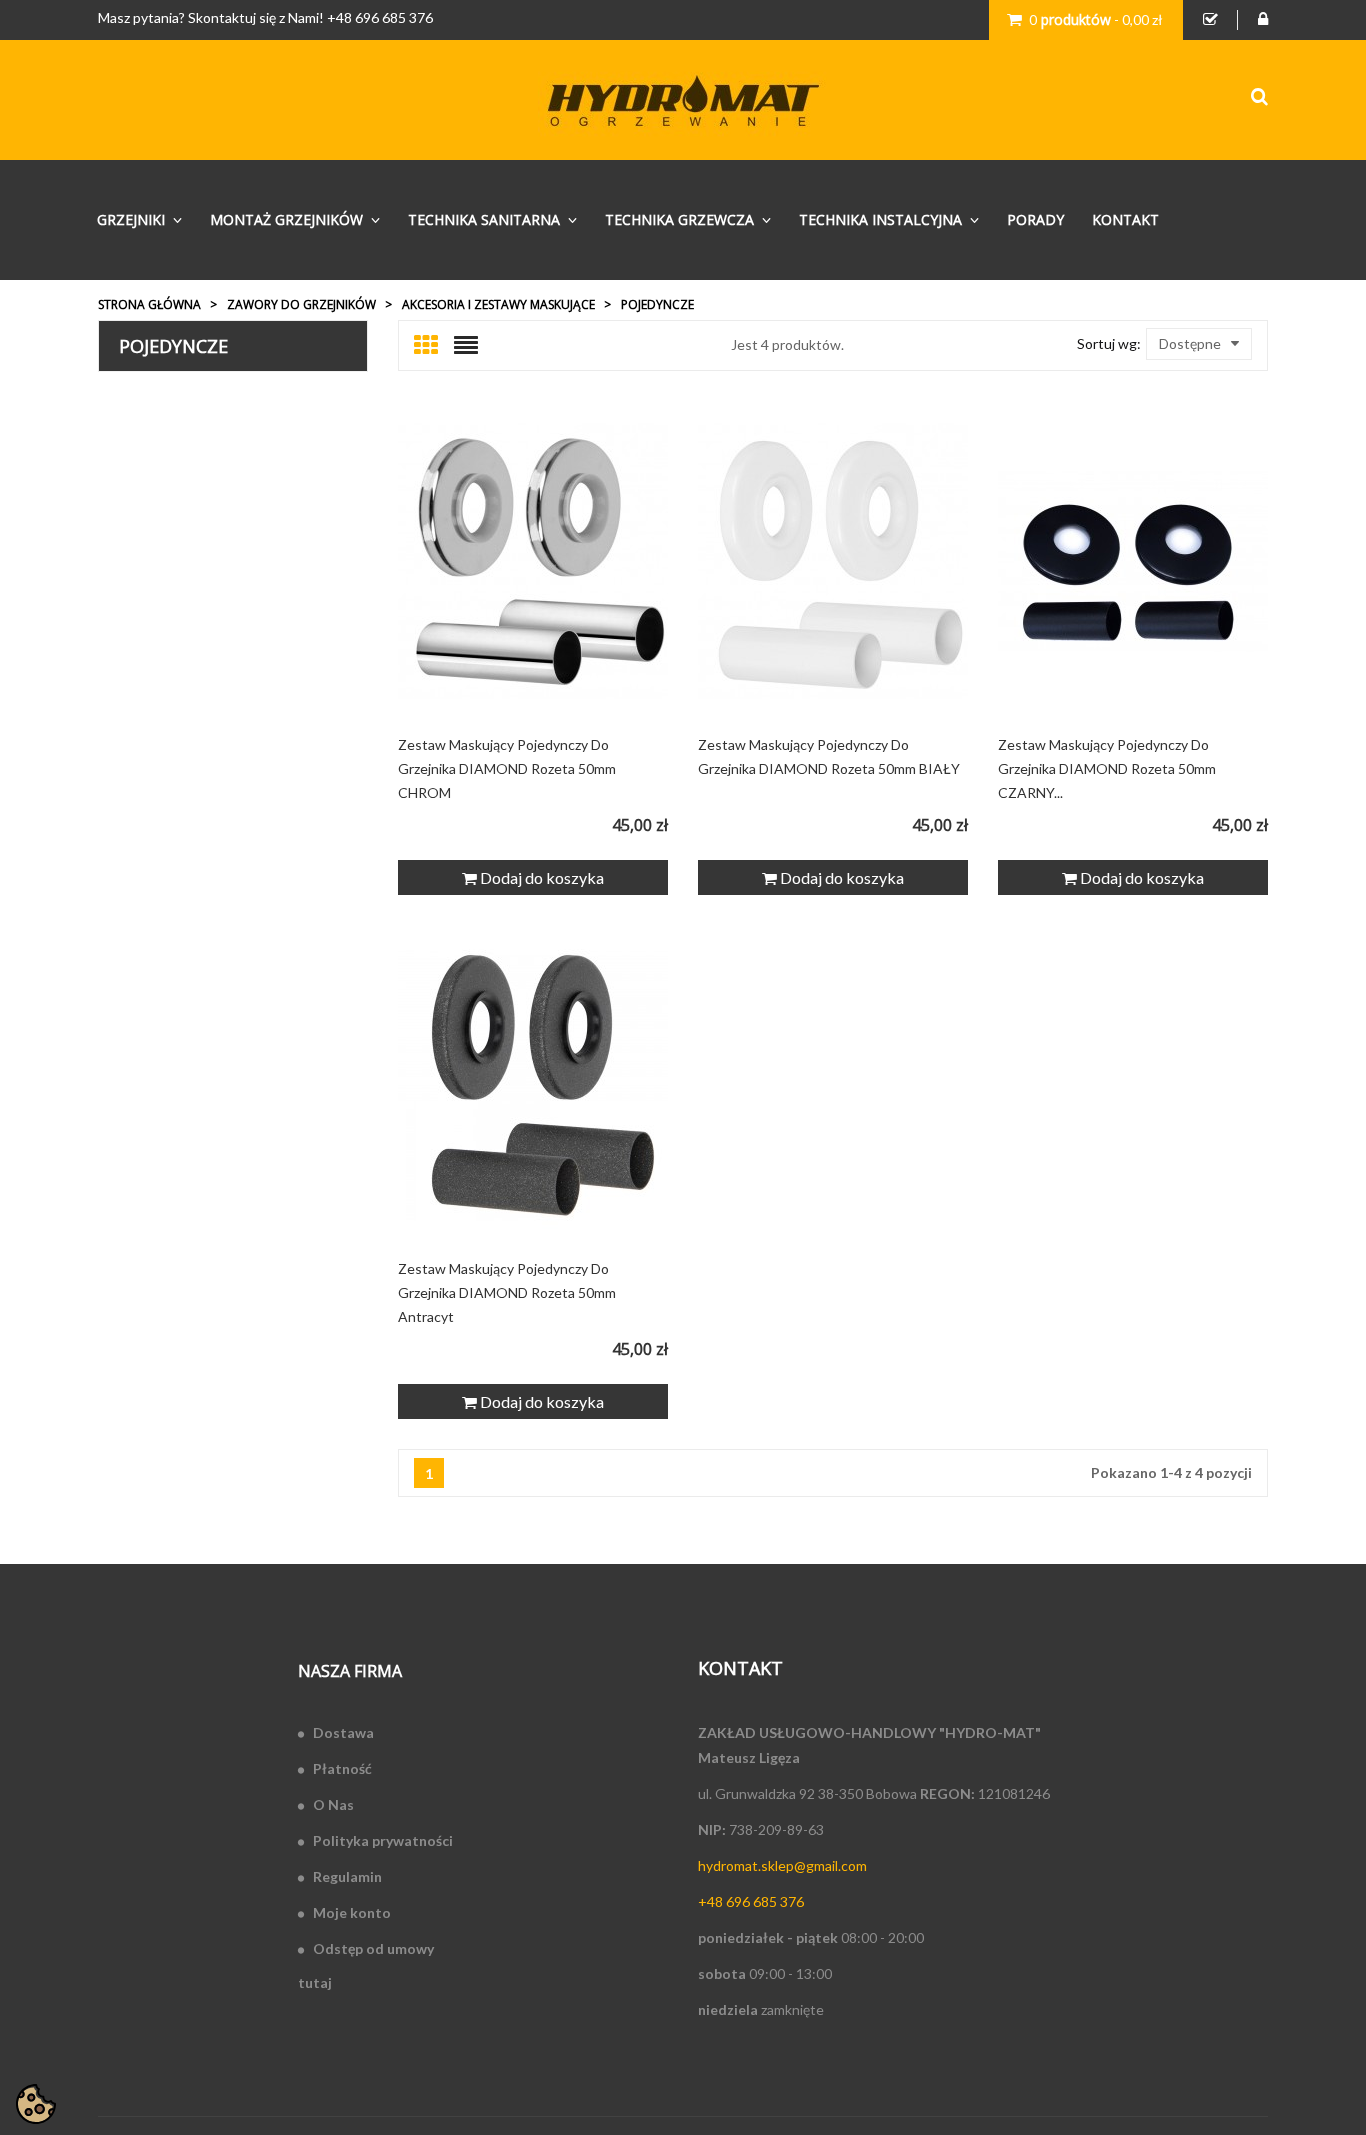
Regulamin (347, 1876)
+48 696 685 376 (380, 17)
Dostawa (343, 1732)
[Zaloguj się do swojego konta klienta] (1263, 20)
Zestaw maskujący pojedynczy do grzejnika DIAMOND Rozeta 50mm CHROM (507, 768)
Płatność (342, 1768)
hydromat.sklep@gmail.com (782, 1865)
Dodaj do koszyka (540, 877)
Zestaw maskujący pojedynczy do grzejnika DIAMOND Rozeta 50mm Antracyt (507, 1292)
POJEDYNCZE (173, 346)
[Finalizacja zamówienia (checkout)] (1210, 20)
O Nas (333, 1804)
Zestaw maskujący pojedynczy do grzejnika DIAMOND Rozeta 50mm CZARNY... (1107, 768)
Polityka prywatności (383, 1840)
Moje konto (352, 1912)
